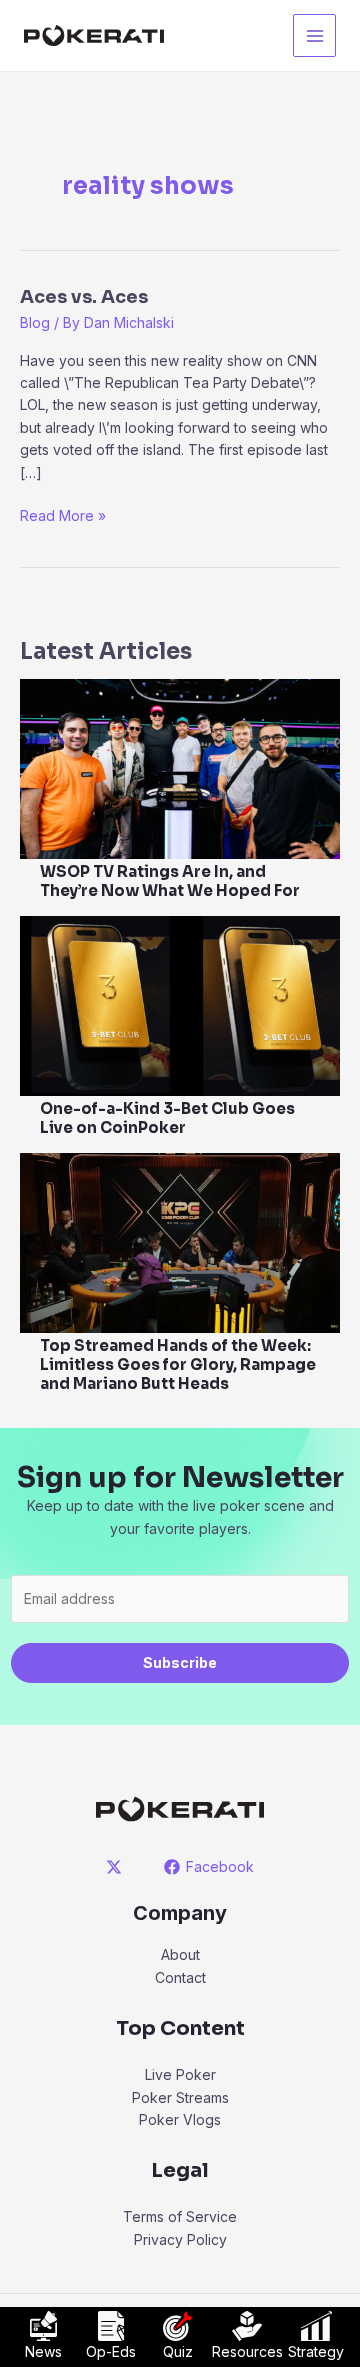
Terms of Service (180, 2216)
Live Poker (180, 2074)
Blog (35, 322)
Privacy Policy (180, 2239)
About (180, 1954)
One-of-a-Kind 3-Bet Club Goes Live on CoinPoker (167, 1118)
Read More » (63, 516)
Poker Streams (180, 2097)
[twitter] (117, 1867)
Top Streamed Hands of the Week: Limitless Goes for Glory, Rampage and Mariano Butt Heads (178, 1364)
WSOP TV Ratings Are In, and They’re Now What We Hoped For (170, 881)
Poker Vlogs (180, 2119)
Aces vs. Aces (84, 297)
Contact (180, 1977)
